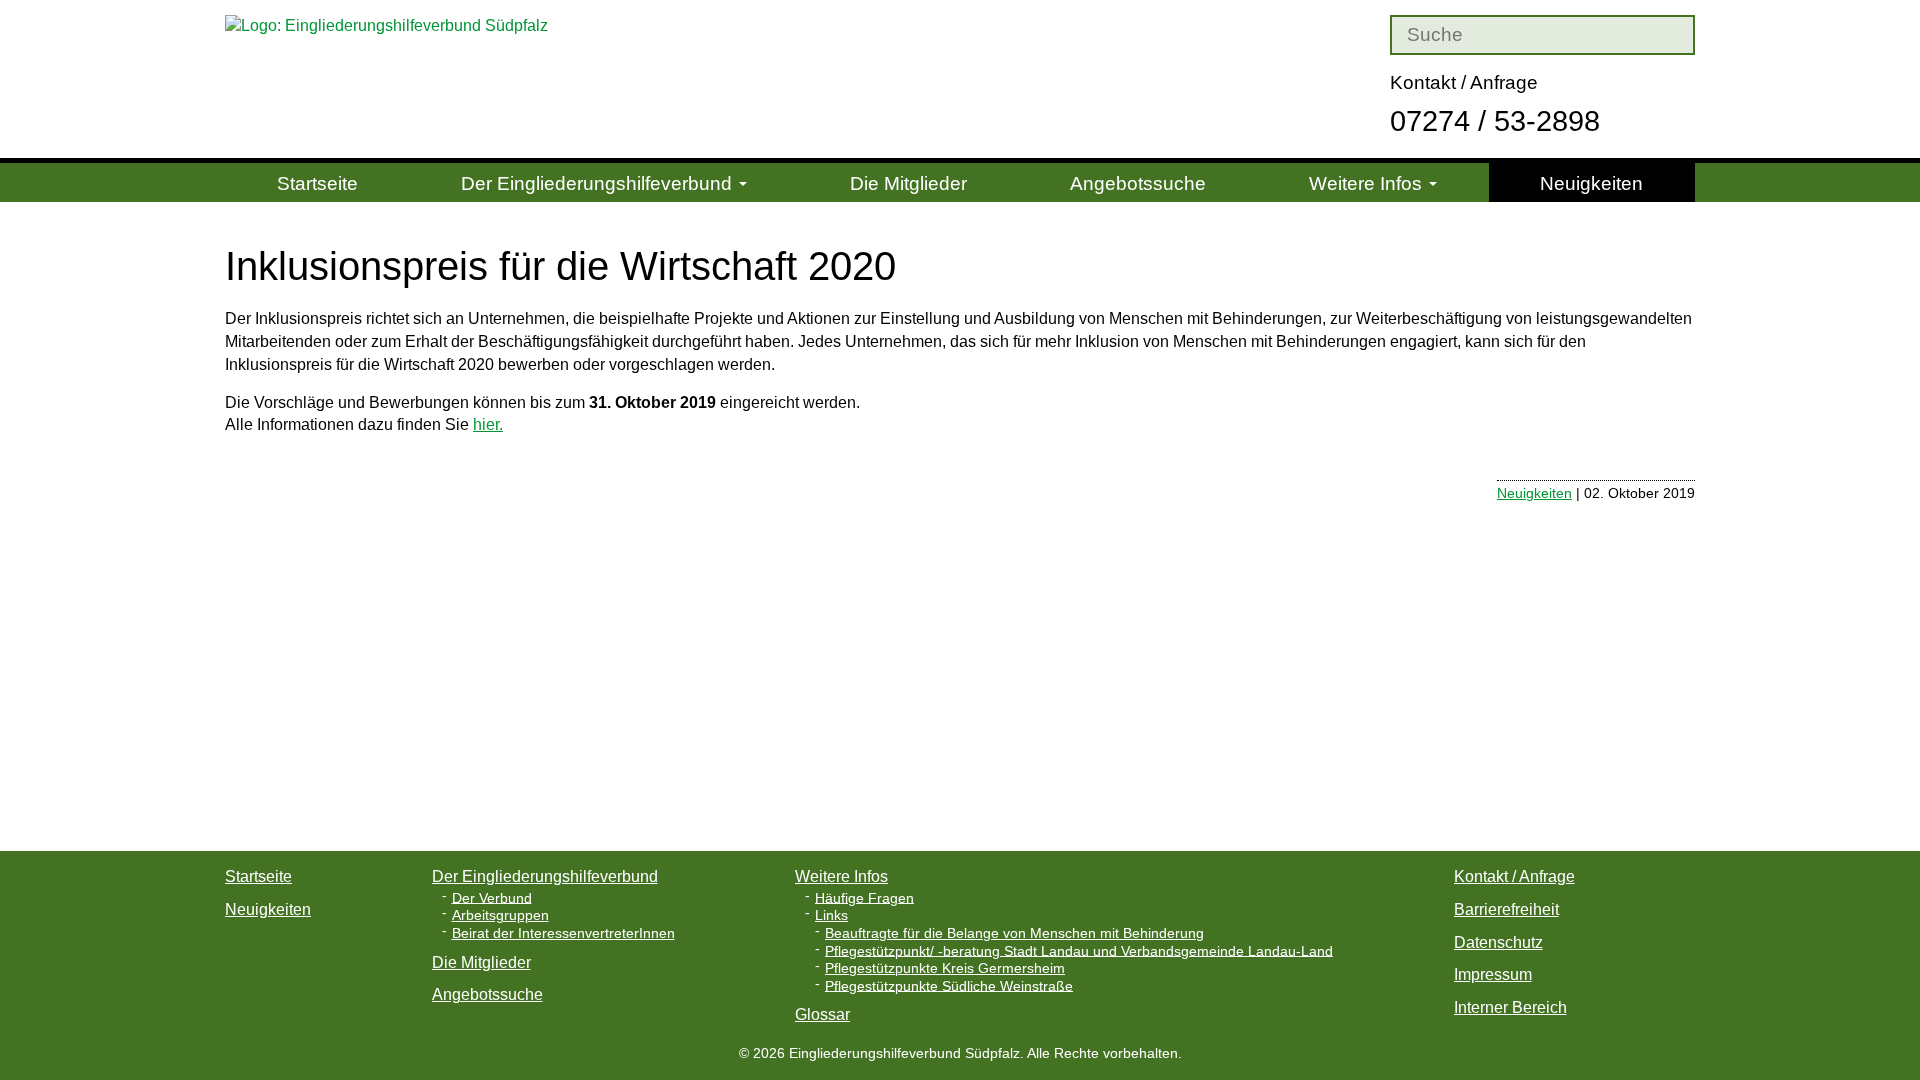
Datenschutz (1498, 942)
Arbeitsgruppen (500, 915)
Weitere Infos (1368, 183)
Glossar (822, 1014)
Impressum (1493, 974)
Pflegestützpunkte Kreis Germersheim (945, 968)
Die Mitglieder (908, 183)
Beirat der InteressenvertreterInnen (563, 933)
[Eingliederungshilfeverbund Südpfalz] (397, 25)
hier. (488, 424)
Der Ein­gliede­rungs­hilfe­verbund (599, 183)
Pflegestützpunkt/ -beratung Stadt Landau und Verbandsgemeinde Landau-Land (1079, 950)
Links (831, 915)
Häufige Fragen (864, 897)
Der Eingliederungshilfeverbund (545, 876)
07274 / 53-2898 (1495, 121)
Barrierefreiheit (1506, 909)
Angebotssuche (1138, 183)
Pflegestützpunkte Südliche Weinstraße (949, 985)
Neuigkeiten (1591, 183)
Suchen (1365, 35)
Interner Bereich (1510, 1007)
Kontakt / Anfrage (1464, 82)
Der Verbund (492, 897)
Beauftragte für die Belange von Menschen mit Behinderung (1014, 933)
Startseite (317, 183)
